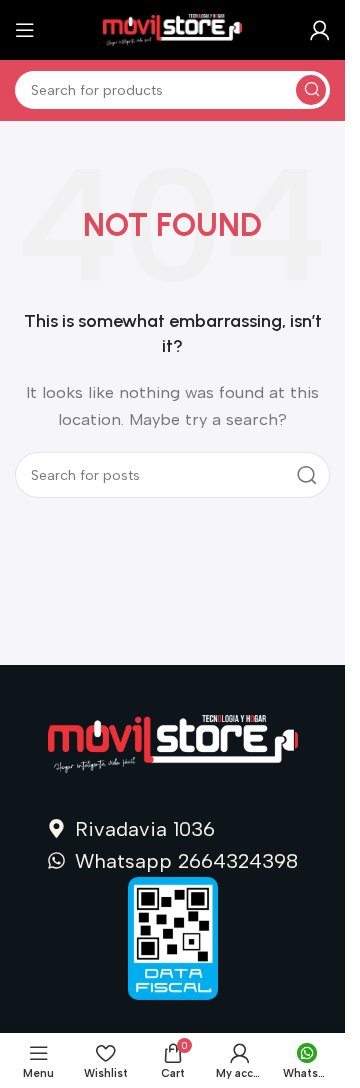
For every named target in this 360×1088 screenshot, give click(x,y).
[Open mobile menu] (25, 30)
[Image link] (173, 743)
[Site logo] (173, 29)
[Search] (311, 90)
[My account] (320, 30)
